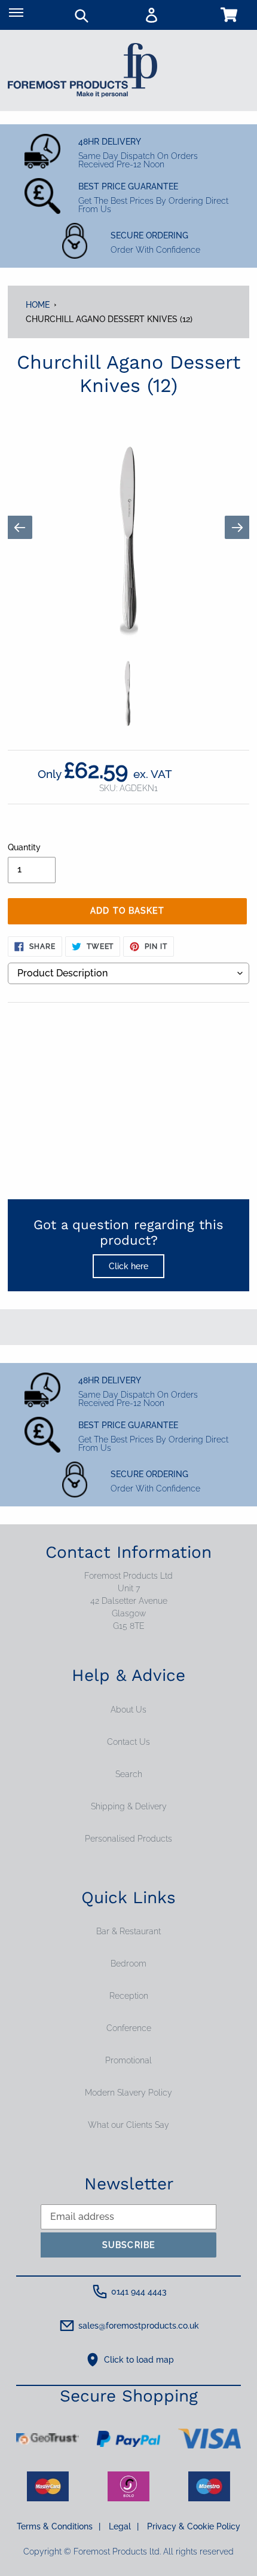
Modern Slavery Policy (128, 2093)
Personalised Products (128, 1839)
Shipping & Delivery (129, 1806)
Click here (128, 1266)
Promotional (128, 2060)
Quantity (24, 847)
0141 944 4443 (139, 2292)
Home (38, 305)
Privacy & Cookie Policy (194, 2526)
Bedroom (128, 1964)
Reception (129, 1996)
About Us (128, 1710)
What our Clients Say (128, 2125)
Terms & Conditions (59, 2526)
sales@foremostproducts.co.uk (139, 2326)
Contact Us (128, 1742)
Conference (129, 2028)
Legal (124, 2526)
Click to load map (139, 2360)
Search (129, 1774)
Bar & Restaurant (128, 1931)
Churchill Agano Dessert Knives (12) (109, 319)
